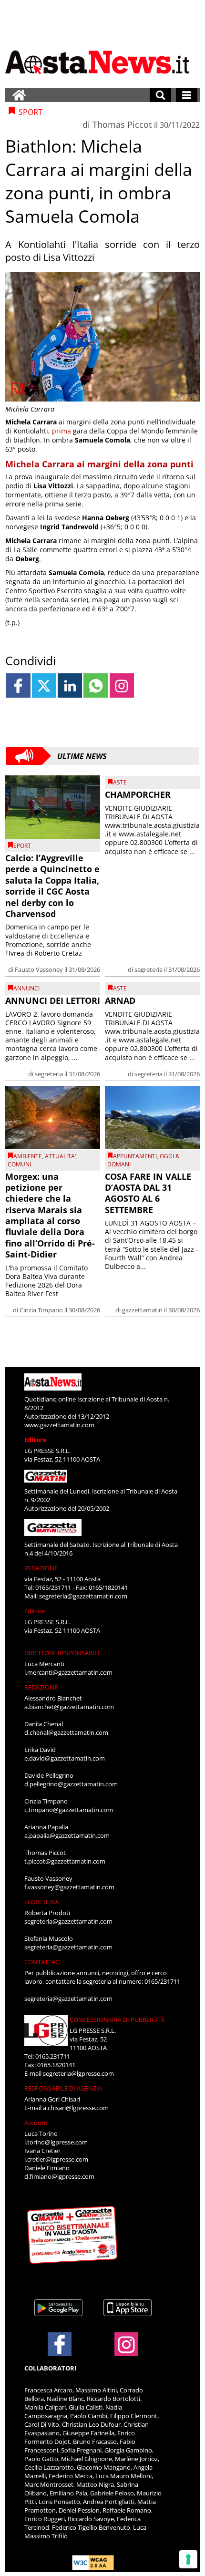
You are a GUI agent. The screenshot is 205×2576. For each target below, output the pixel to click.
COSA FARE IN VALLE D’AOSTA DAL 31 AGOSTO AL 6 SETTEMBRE (148, 1193)
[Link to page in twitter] (44, 685)
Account (36, 2123)
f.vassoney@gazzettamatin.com (69, 1887)
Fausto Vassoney (39, 969)
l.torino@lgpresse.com (56, 2142)
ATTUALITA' (61, 1156)
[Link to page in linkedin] (70, 685)
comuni (19, 1164)
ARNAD (120, 1000)
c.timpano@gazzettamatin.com (69, 1810)
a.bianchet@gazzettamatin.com (69, 1707)
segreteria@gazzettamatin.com (83, 1596)
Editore (36, 1440)
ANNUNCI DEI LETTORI (53, 1000)
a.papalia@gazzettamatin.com (67, 1835)
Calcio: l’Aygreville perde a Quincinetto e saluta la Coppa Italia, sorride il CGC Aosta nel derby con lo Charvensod (52, 886)
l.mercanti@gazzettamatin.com (68, 1672)
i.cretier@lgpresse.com (56, 2159)
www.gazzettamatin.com (59, 1425)
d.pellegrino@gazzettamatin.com (71, 1784)
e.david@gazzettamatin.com (65, 1758)
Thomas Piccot (122, 124)
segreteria (149, 969)
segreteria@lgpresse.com (78, 2073)
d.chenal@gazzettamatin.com (66, 1732)
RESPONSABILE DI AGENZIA (63, 2088)
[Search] (160, 95)
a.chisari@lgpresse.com (76, 2108)
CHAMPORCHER (138, 794)
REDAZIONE (41, 1568)
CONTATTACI (43, 1962)
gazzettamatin (142, 1310)
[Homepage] (19, 95)
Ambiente (28, 1156)
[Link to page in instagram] (122, 685)
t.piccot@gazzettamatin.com (65, 1861)
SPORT (22, 846)
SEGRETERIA (41, 1902)
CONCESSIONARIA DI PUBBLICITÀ (117, 2020)
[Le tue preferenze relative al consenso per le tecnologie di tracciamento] (188, 2559)
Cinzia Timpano (41, 1310)
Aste (120, 782)
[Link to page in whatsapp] (96, 685)
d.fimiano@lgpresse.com (59, 2176)
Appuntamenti (135, 1156)
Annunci (26, 988)
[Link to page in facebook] (18, 685)
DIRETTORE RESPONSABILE (63, 1653)
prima (61, 431)
